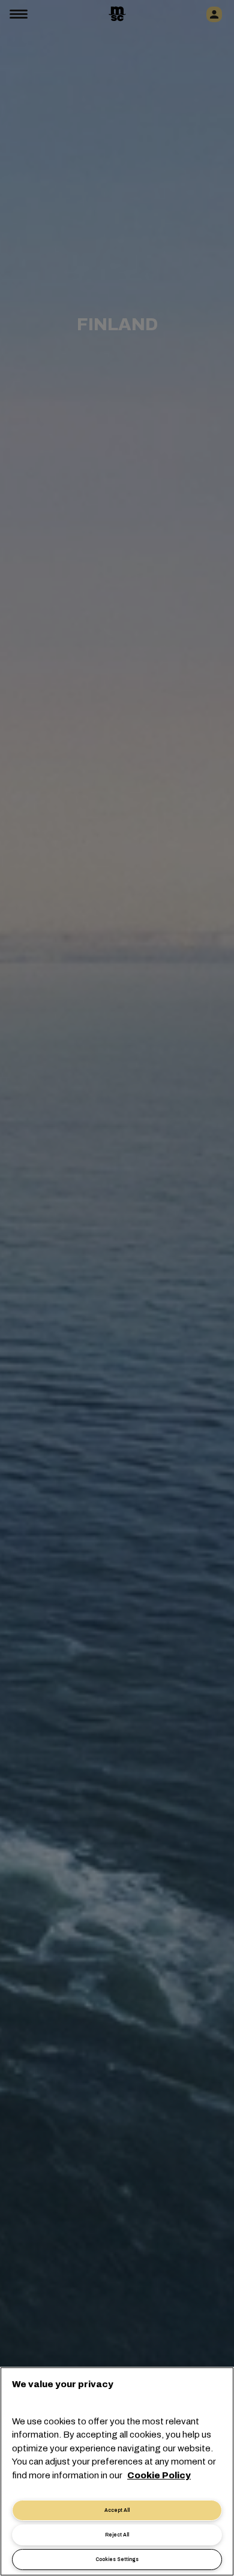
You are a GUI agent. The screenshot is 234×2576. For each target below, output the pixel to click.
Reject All (117, 2535)
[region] (117, 2471)
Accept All (117, 2510)
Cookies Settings (117, 2560)
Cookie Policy (159, 2475)
